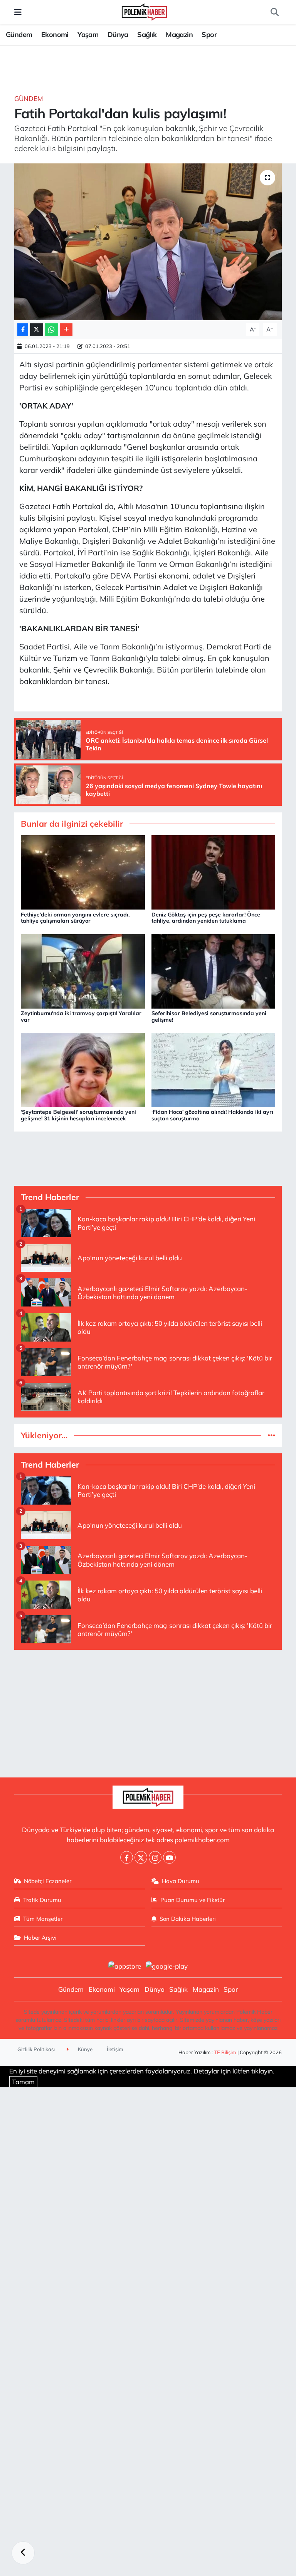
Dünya (118, 34)
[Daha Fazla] (66, 330)
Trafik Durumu (42, 1900)
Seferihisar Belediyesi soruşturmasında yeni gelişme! (209, 1016)
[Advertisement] (148, 1710)
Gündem (19, 34)
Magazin (179, 34)
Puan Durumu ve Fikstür (193, 1900)
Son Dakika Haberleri (188, 1919)
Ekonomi (55, 34)
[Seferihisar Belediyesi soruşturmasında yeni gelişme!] (214, 970)
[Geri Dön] (23, 2553)
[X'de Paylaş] (37, 330)
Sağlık (147, 34)
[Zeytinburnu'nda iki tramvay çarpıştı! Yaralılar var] (83, 970)
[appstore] (124, 1965)
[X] (141, 1857)
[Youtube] (169, 1857)
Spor (209, 34)
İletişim (115, 2049)
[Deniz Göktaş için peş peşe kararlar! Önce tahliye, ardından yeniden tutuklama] (214, 872)
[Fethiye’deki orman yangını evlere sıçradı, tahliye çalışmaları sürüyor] (83, 872)
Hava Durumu (181, 1881)
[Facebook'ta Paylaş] (23, 330)
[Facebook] (127, 1857)
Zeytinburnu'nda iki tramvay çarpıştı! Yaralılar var (81, 1016)
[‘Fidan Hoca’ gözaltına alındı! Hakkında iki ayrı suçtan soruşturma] (214, 1069)
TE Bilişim (225, 2052)
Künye (85, 2049)
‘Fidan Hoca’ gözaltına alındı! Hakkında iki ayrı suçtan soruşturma (212, 1115)
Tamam (23, 2082)
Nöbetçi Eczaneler (48, 1881)
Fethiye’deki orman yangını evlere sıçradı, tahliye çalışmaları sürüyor (75, 918)
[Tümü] (272, 1435)
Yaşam (88, 34)
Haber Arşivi (40, 1938)
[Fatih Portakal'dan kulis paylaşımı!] (148, 242)
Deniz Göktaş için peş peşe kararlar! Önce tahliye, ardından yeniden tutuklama (206, 918)
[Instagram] (155, 1857)
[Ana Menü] (18, 12)
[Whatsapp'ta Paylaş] (51, 330)
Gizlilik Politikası (36, 2049)
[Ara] (274, 12)
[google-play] (167, 1965)
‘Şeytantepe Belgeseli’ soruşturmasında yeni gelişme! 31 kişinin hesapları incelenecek (78, 1115)
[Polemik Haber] (144, 11)
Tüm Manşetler (43, 1919)
